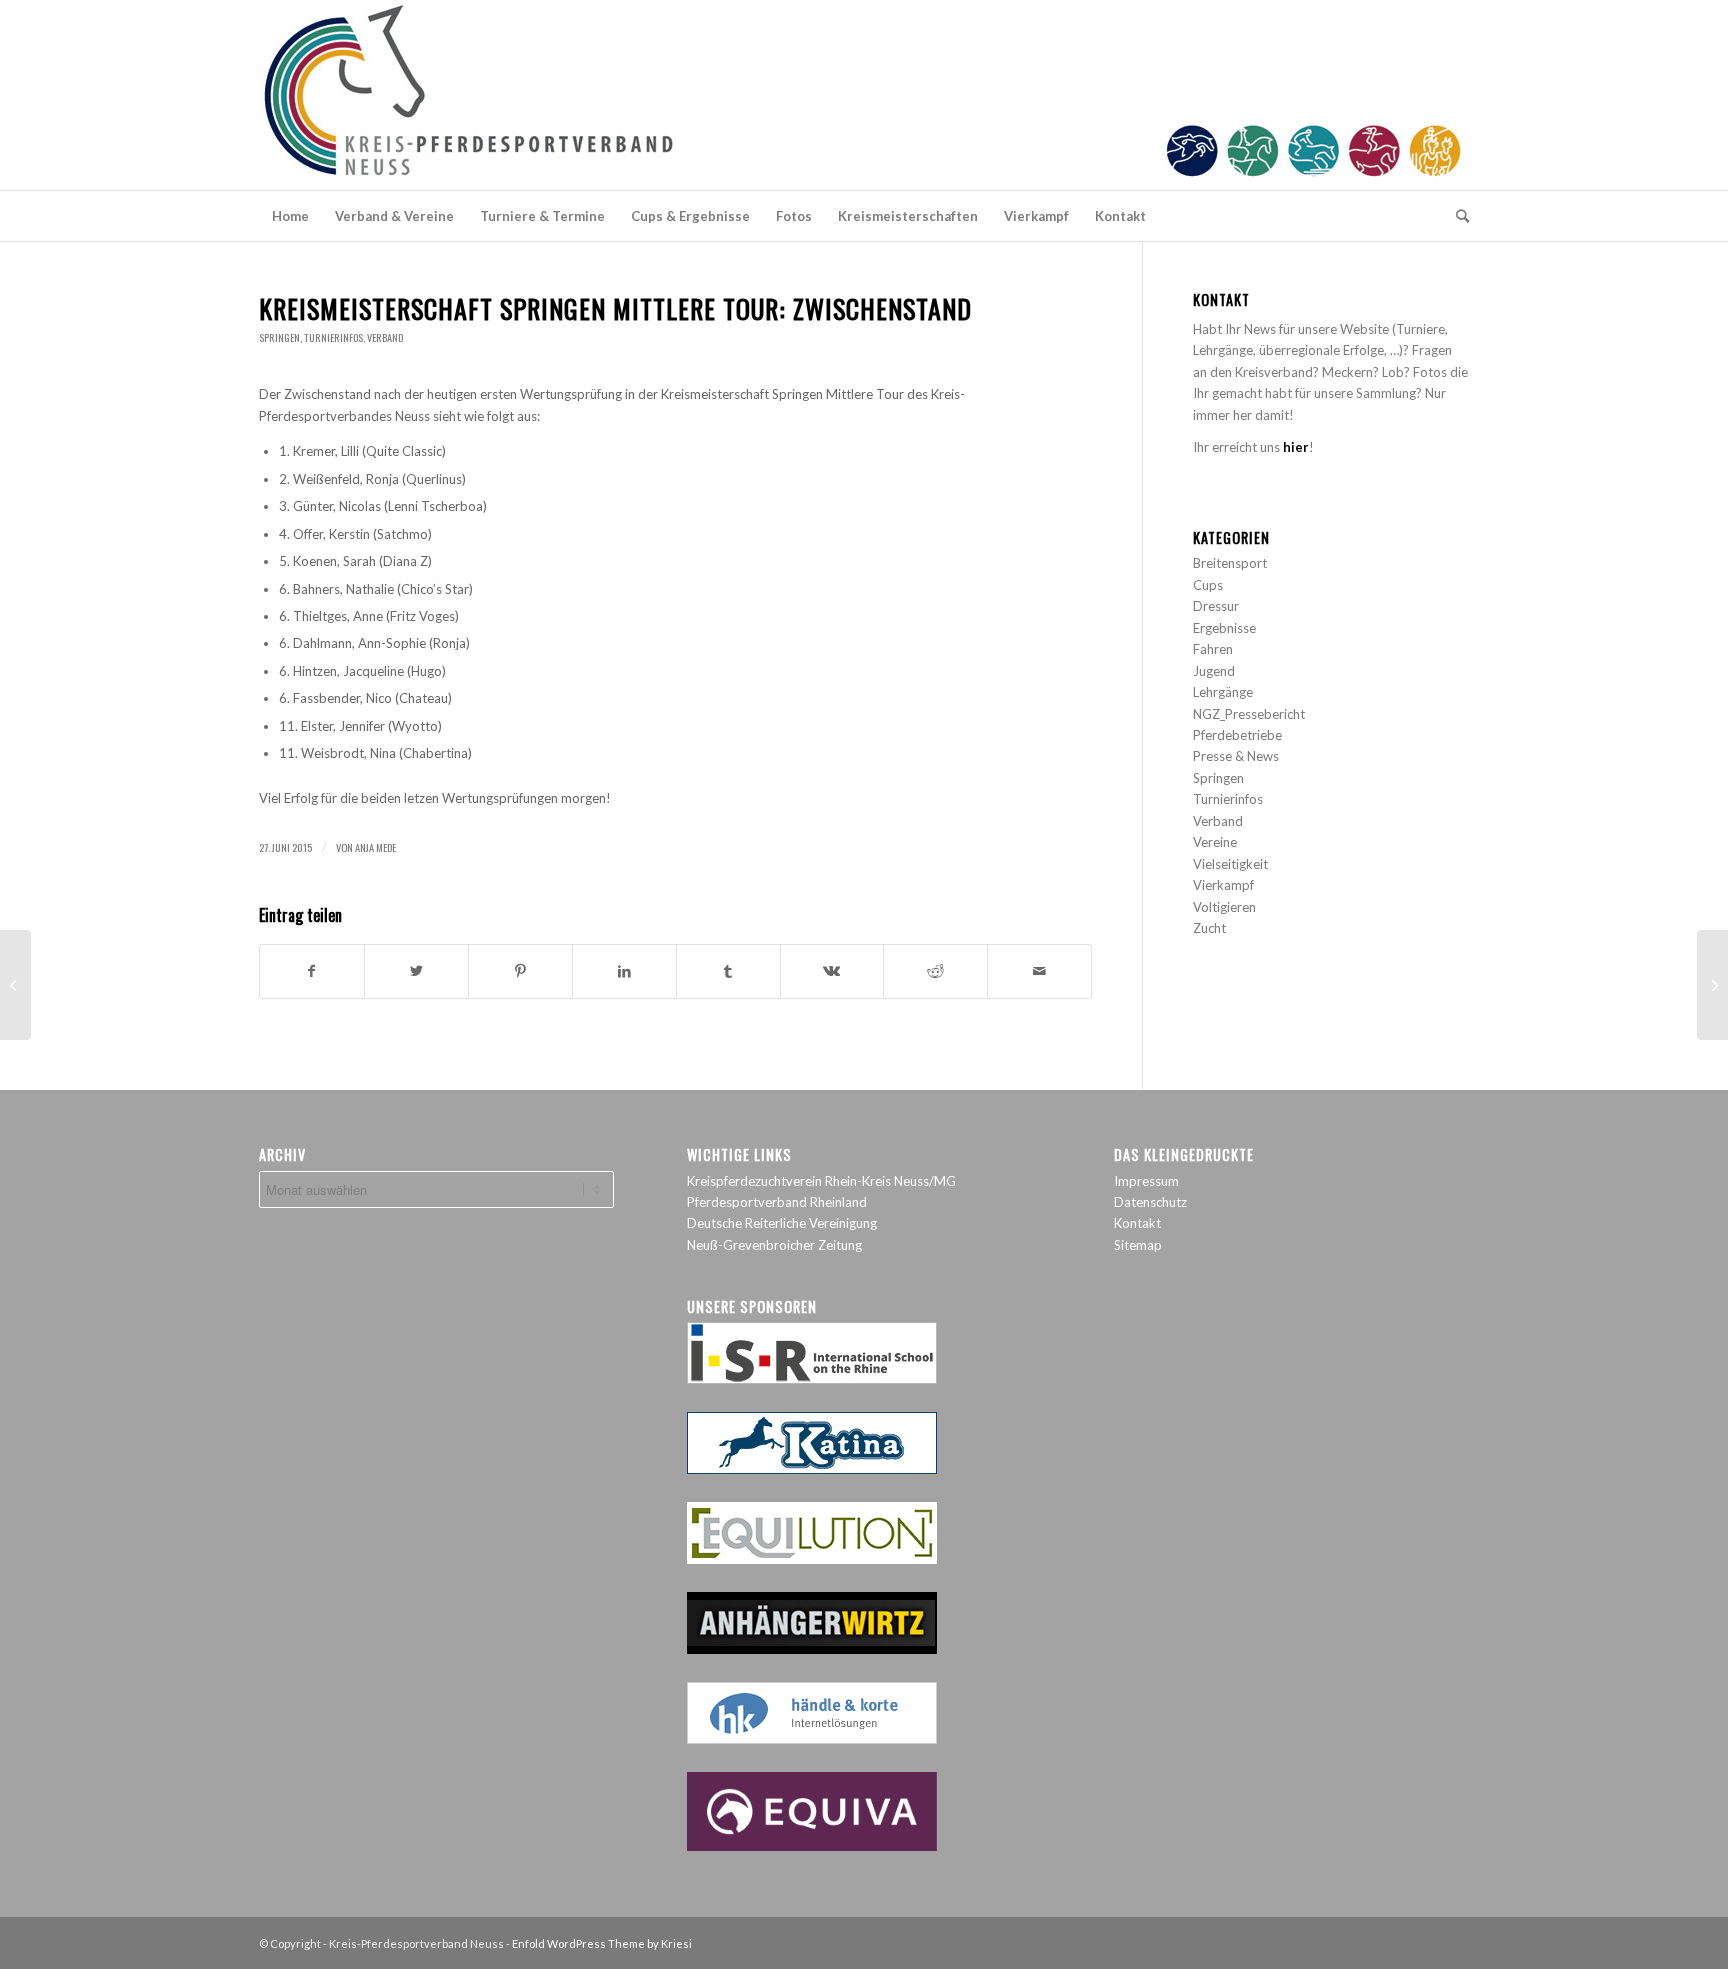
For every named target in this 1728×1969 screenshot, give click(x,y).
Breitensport (1230, 563)
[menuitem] (290, 216)
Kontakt (1137, 1223)
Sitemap (1138, 1245)
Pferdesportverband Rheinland (777, 1202)
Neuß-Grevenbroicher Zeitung (774, 1245)
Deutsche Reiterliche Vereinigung (782, 1223)
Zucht (1209, 928)
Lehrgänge (1223, 692)
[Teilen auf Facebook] (312, 971)
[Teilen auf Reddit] (935, 971)
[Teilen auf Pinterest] (520, 971)
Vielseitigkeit (1230, 864)
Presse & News (1236, 756)
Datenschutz (1150, 1202)
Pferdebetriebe (1237, 735)
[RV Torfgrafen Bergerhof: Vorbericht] (15, 985)
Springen (279, 337)
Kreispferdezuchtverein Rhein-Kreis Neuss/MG (821, 1181)
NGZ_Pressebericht (1249, 714)
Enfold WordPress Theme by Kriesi (602, 1943)
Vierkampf (1223, 885)
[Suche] (1456, 216)
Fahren (1213, 649)
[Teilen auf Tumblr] (728, 971)
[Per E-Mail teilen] (1039, 971)
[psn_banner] (864, 95)
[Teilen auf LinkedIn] (624, 971)
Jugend (1214, 671)
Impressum (1146, 1181)
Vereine (1215, 842)
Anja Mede (375, 847)
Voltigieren (1224, 907)
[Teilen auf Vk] (832, 971)
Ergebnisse (1224, 628)
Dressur (1216, 606)
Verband (385, 337)
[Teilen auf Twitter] (416, 971)
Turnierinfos (333, 337)
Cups (1208, 585)
